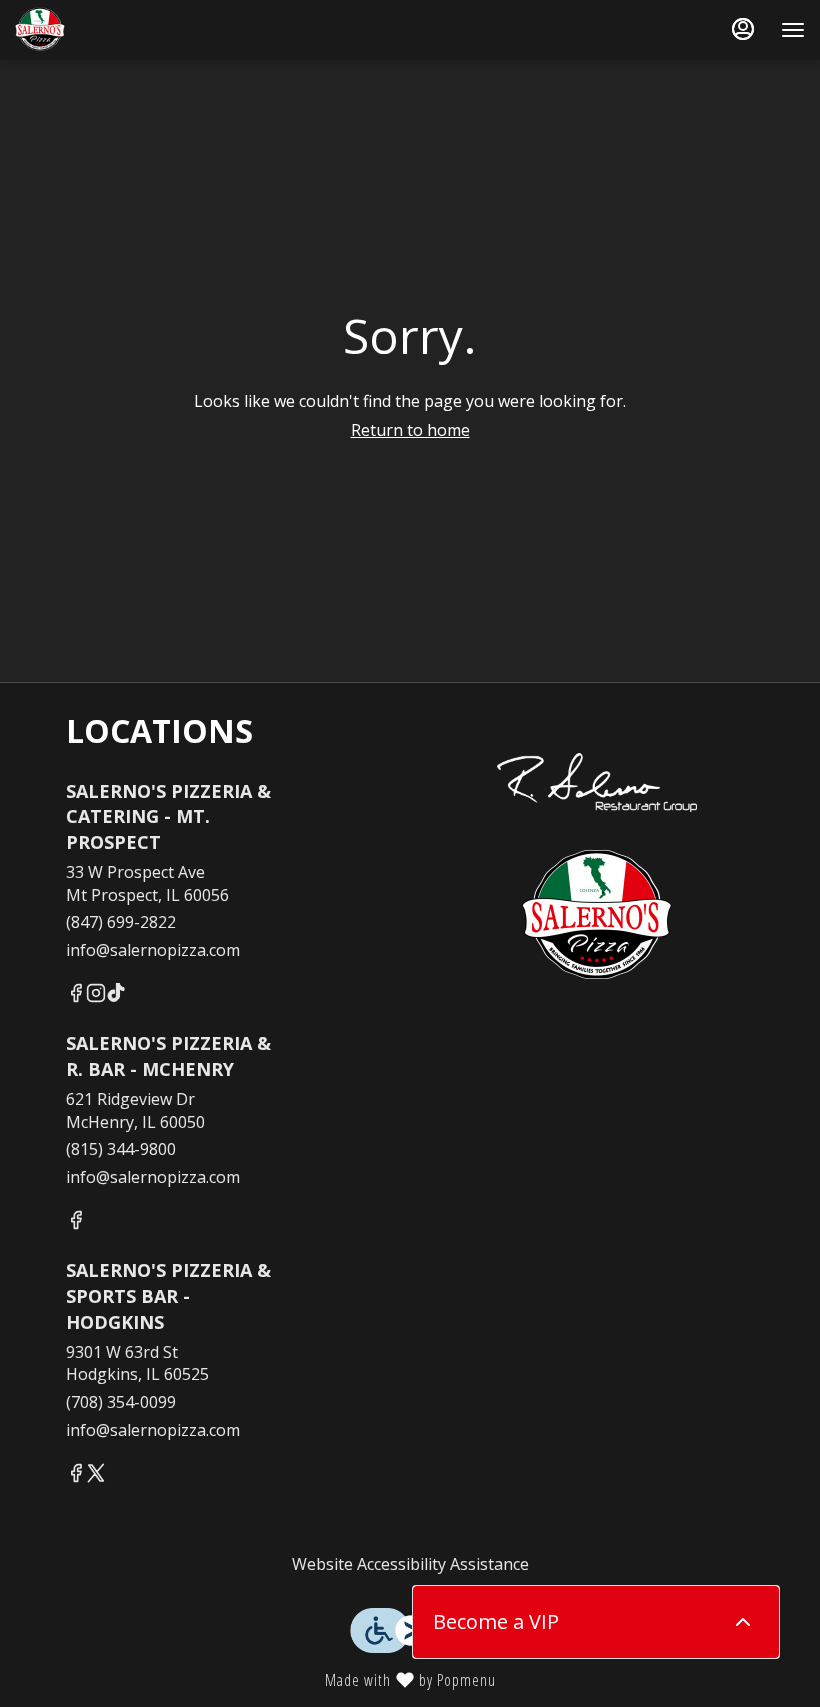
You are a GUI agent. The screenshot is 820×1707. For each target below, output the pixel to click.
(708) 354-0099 (121, 1402)
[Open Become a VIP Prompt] (743, 1622)
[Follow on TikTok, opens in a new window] (116, 995)
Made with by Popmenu (255, 1679)
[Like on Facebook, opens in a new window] (76, 995)
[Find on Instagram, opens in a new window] (96, 995)
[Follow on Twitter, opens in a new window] (96, 1475)
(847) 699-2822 (121, 922)
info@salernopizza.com (153, 950)
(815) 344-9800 (121, 1149)
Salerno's (597, 917)
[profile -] (743, 29)
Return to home (410, 430)
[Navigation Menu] (793, 30)
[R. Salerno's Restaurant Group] (597, 761)
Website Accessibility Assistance (410, 1564)
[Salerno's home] (105, 30)
